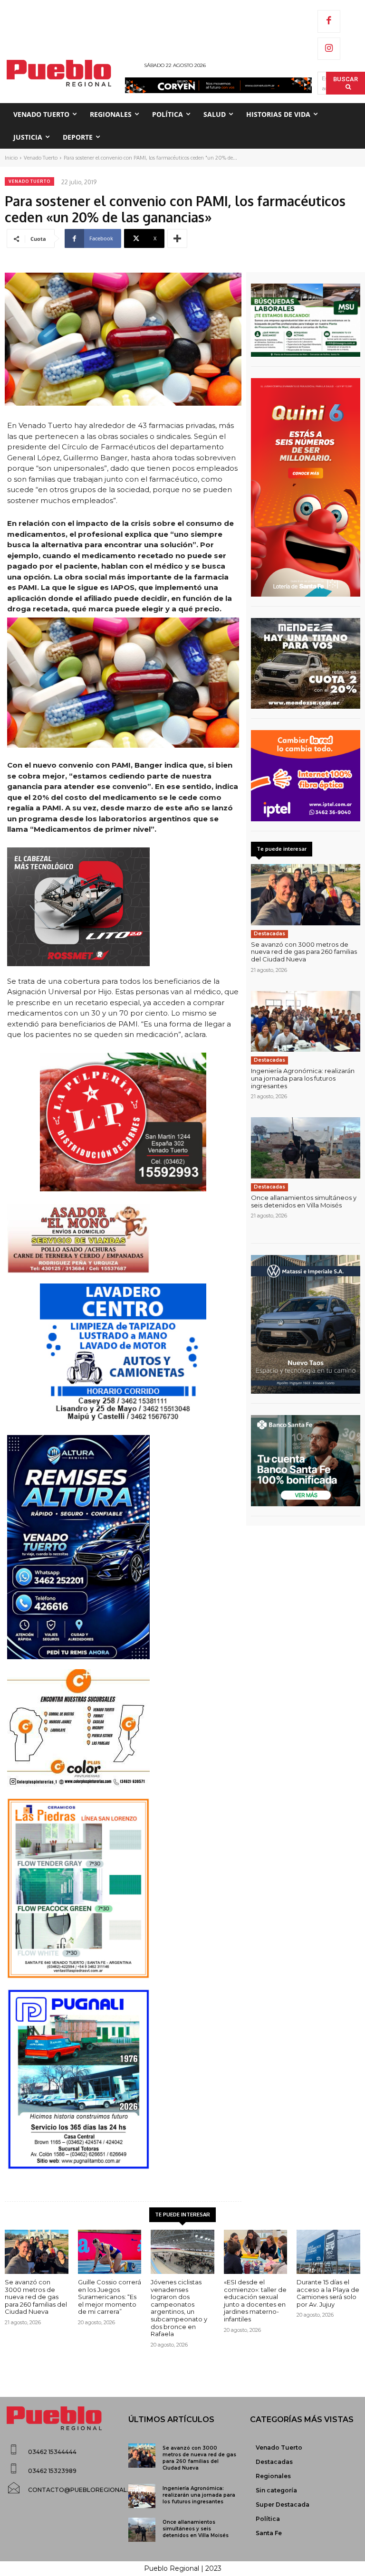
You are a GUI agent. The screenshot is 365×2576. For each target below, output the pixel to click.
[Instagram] (329, 49)
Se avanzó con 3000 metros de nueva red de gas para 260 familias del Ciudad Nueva (304, 952)
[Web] (306, 776)
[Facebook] (329, 21)
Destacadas (269, 934)
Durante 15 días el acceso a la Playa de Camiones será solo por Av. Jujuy (328, 2293)
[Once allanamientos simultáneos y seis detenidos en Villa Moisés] (306, 1148)
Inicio (11, 158)
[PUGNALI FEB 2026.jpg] (123, 2079)
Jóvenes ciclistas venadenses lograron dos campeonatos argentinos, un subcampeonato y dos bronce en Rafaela (179, 2308)
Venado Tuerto (41, 158)
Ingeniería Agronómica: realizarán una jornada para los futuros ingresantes (303, 1078)
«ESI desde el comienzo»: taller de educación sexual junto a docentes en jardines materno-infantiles (255, 2300)
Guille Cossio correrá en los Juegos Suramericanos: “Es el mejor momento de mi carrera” (110, 2297)
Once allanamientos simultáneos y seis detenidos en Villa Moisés (304, 1201)
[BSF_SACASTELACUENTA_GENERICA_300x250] (306, 1461)
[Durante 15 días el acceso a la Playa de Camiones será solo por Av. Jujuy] (328, 2252)
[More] (177, 238)
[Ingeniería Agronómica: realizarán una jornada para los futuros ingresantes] (306, 1022)
